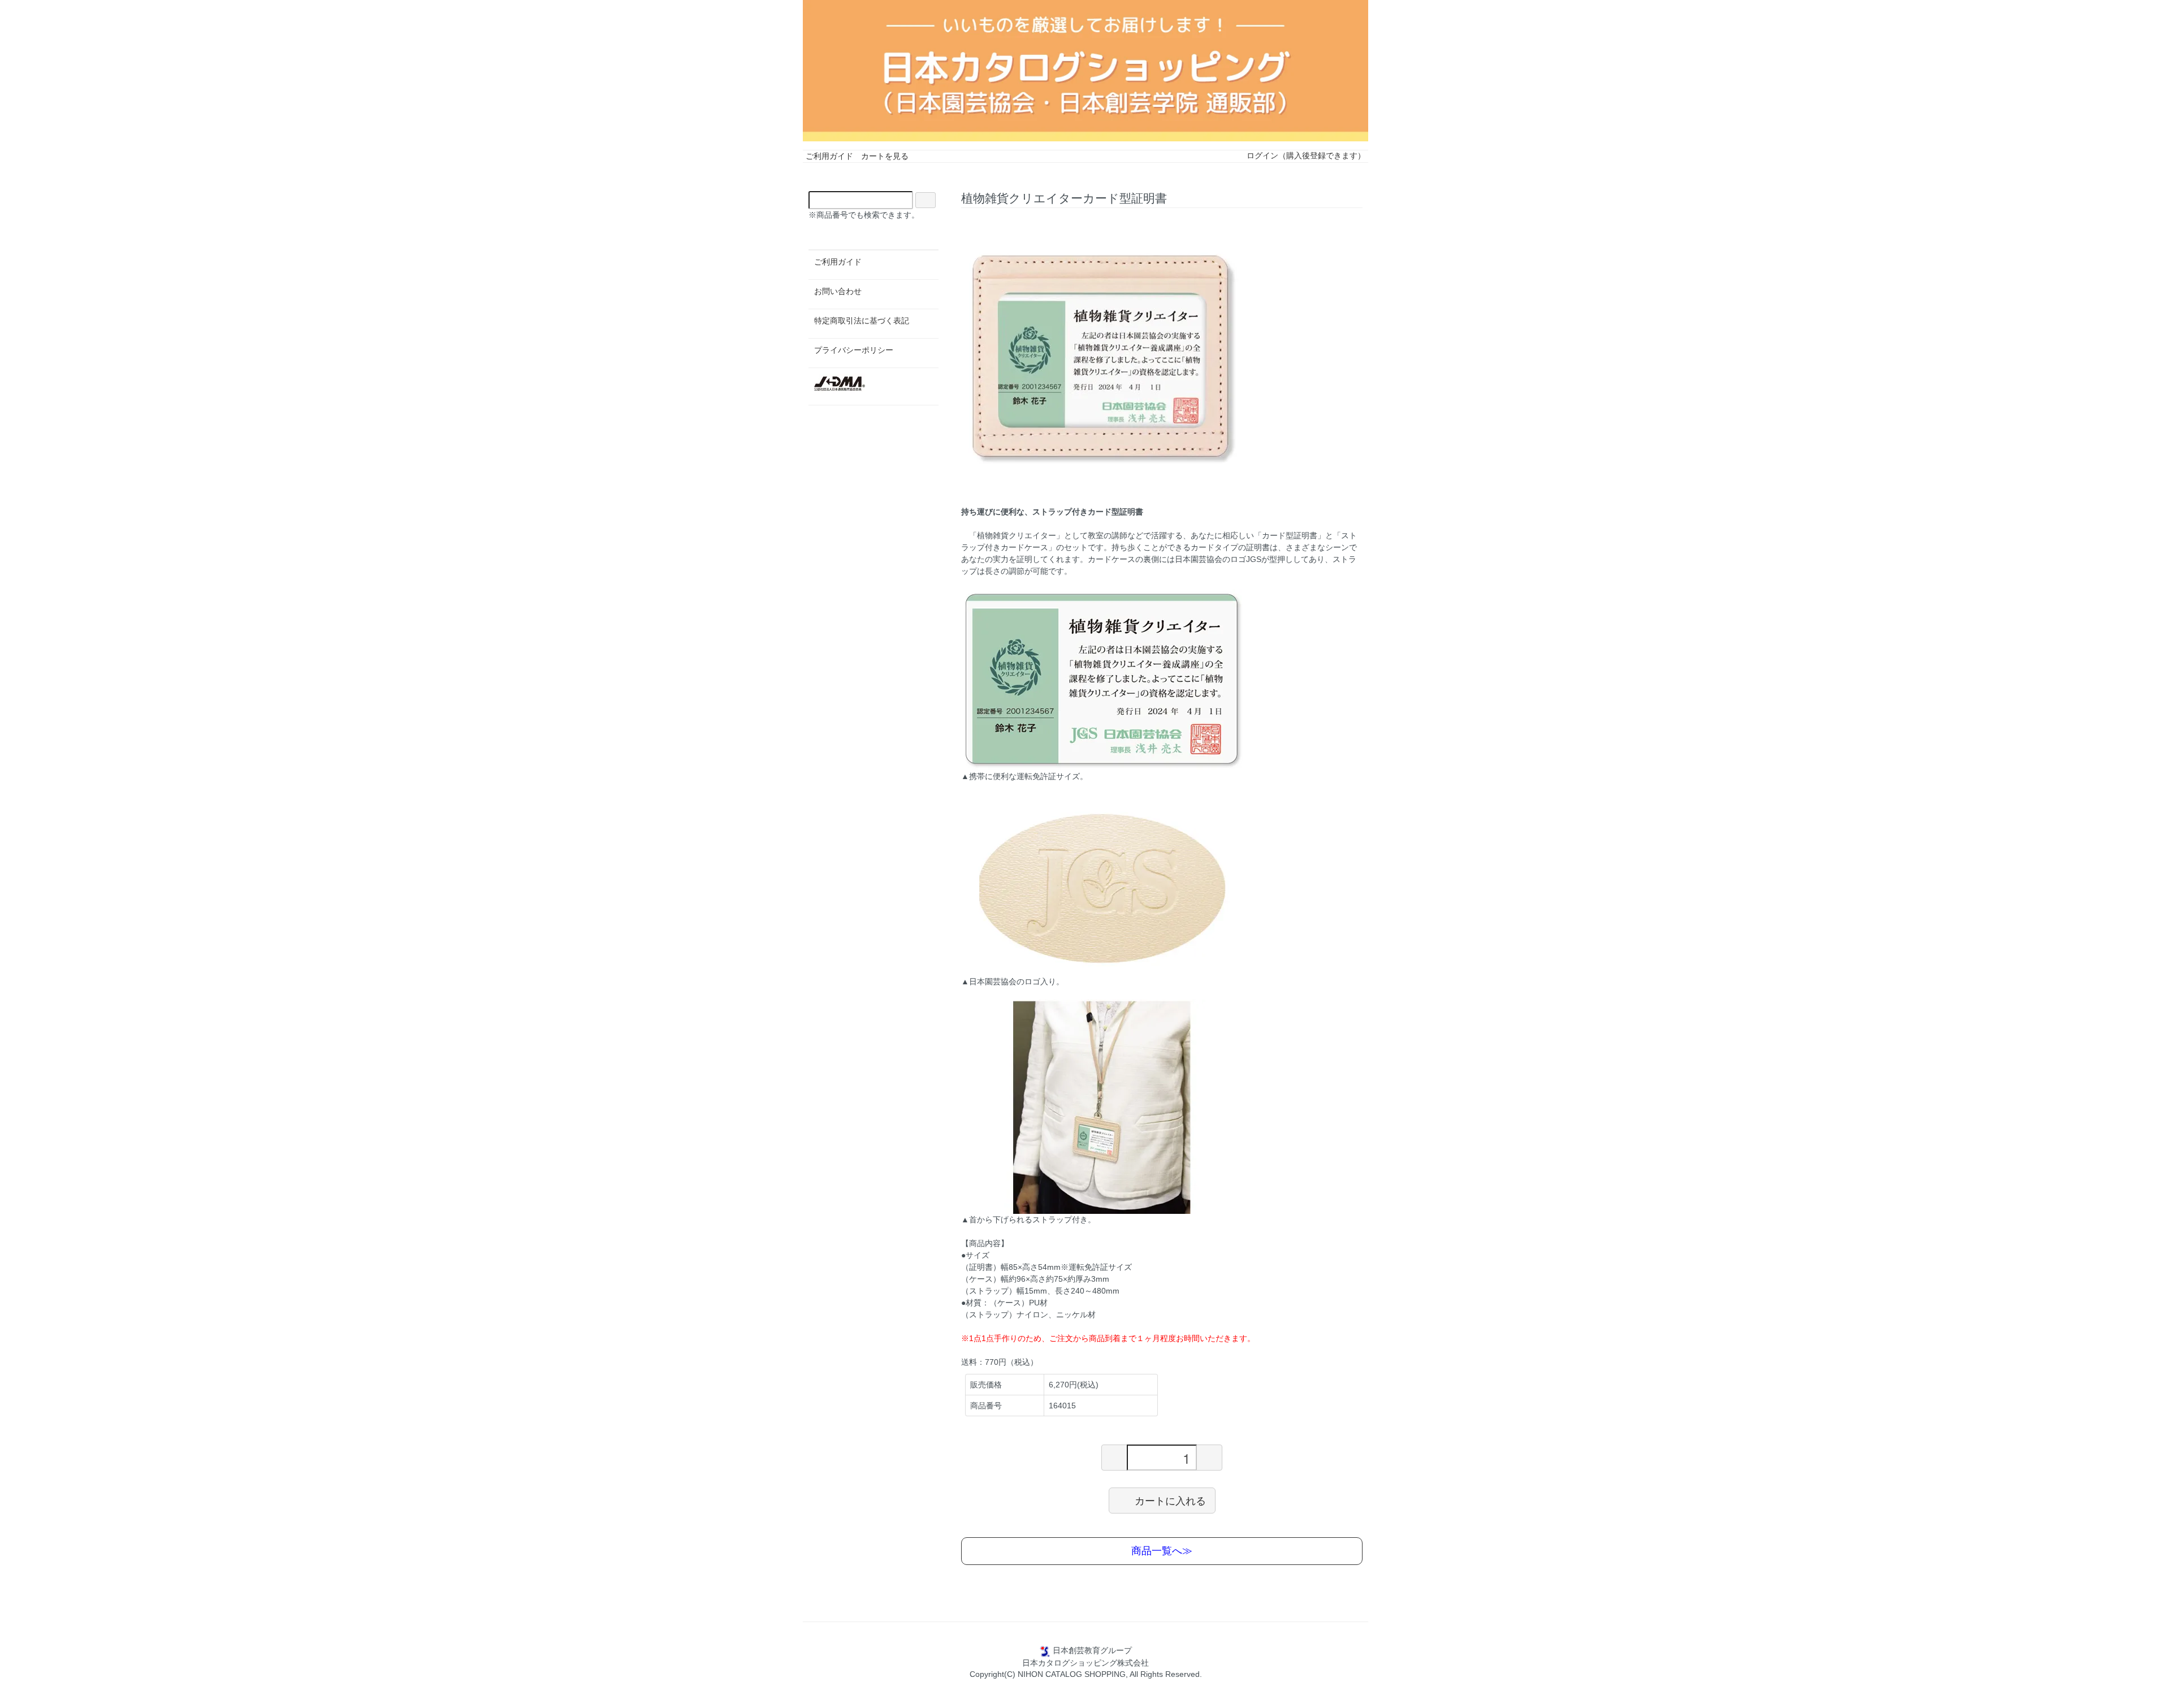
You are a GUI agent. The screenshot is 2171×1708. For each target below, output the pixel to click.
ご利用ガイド (829, 156)
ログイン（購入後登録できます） (1306, 155)
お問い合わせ (838, 291)
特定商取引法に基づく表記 (862, 321)
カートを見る (885, 156)
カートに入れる (1170, 1500)
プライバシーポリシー (854, 350)
